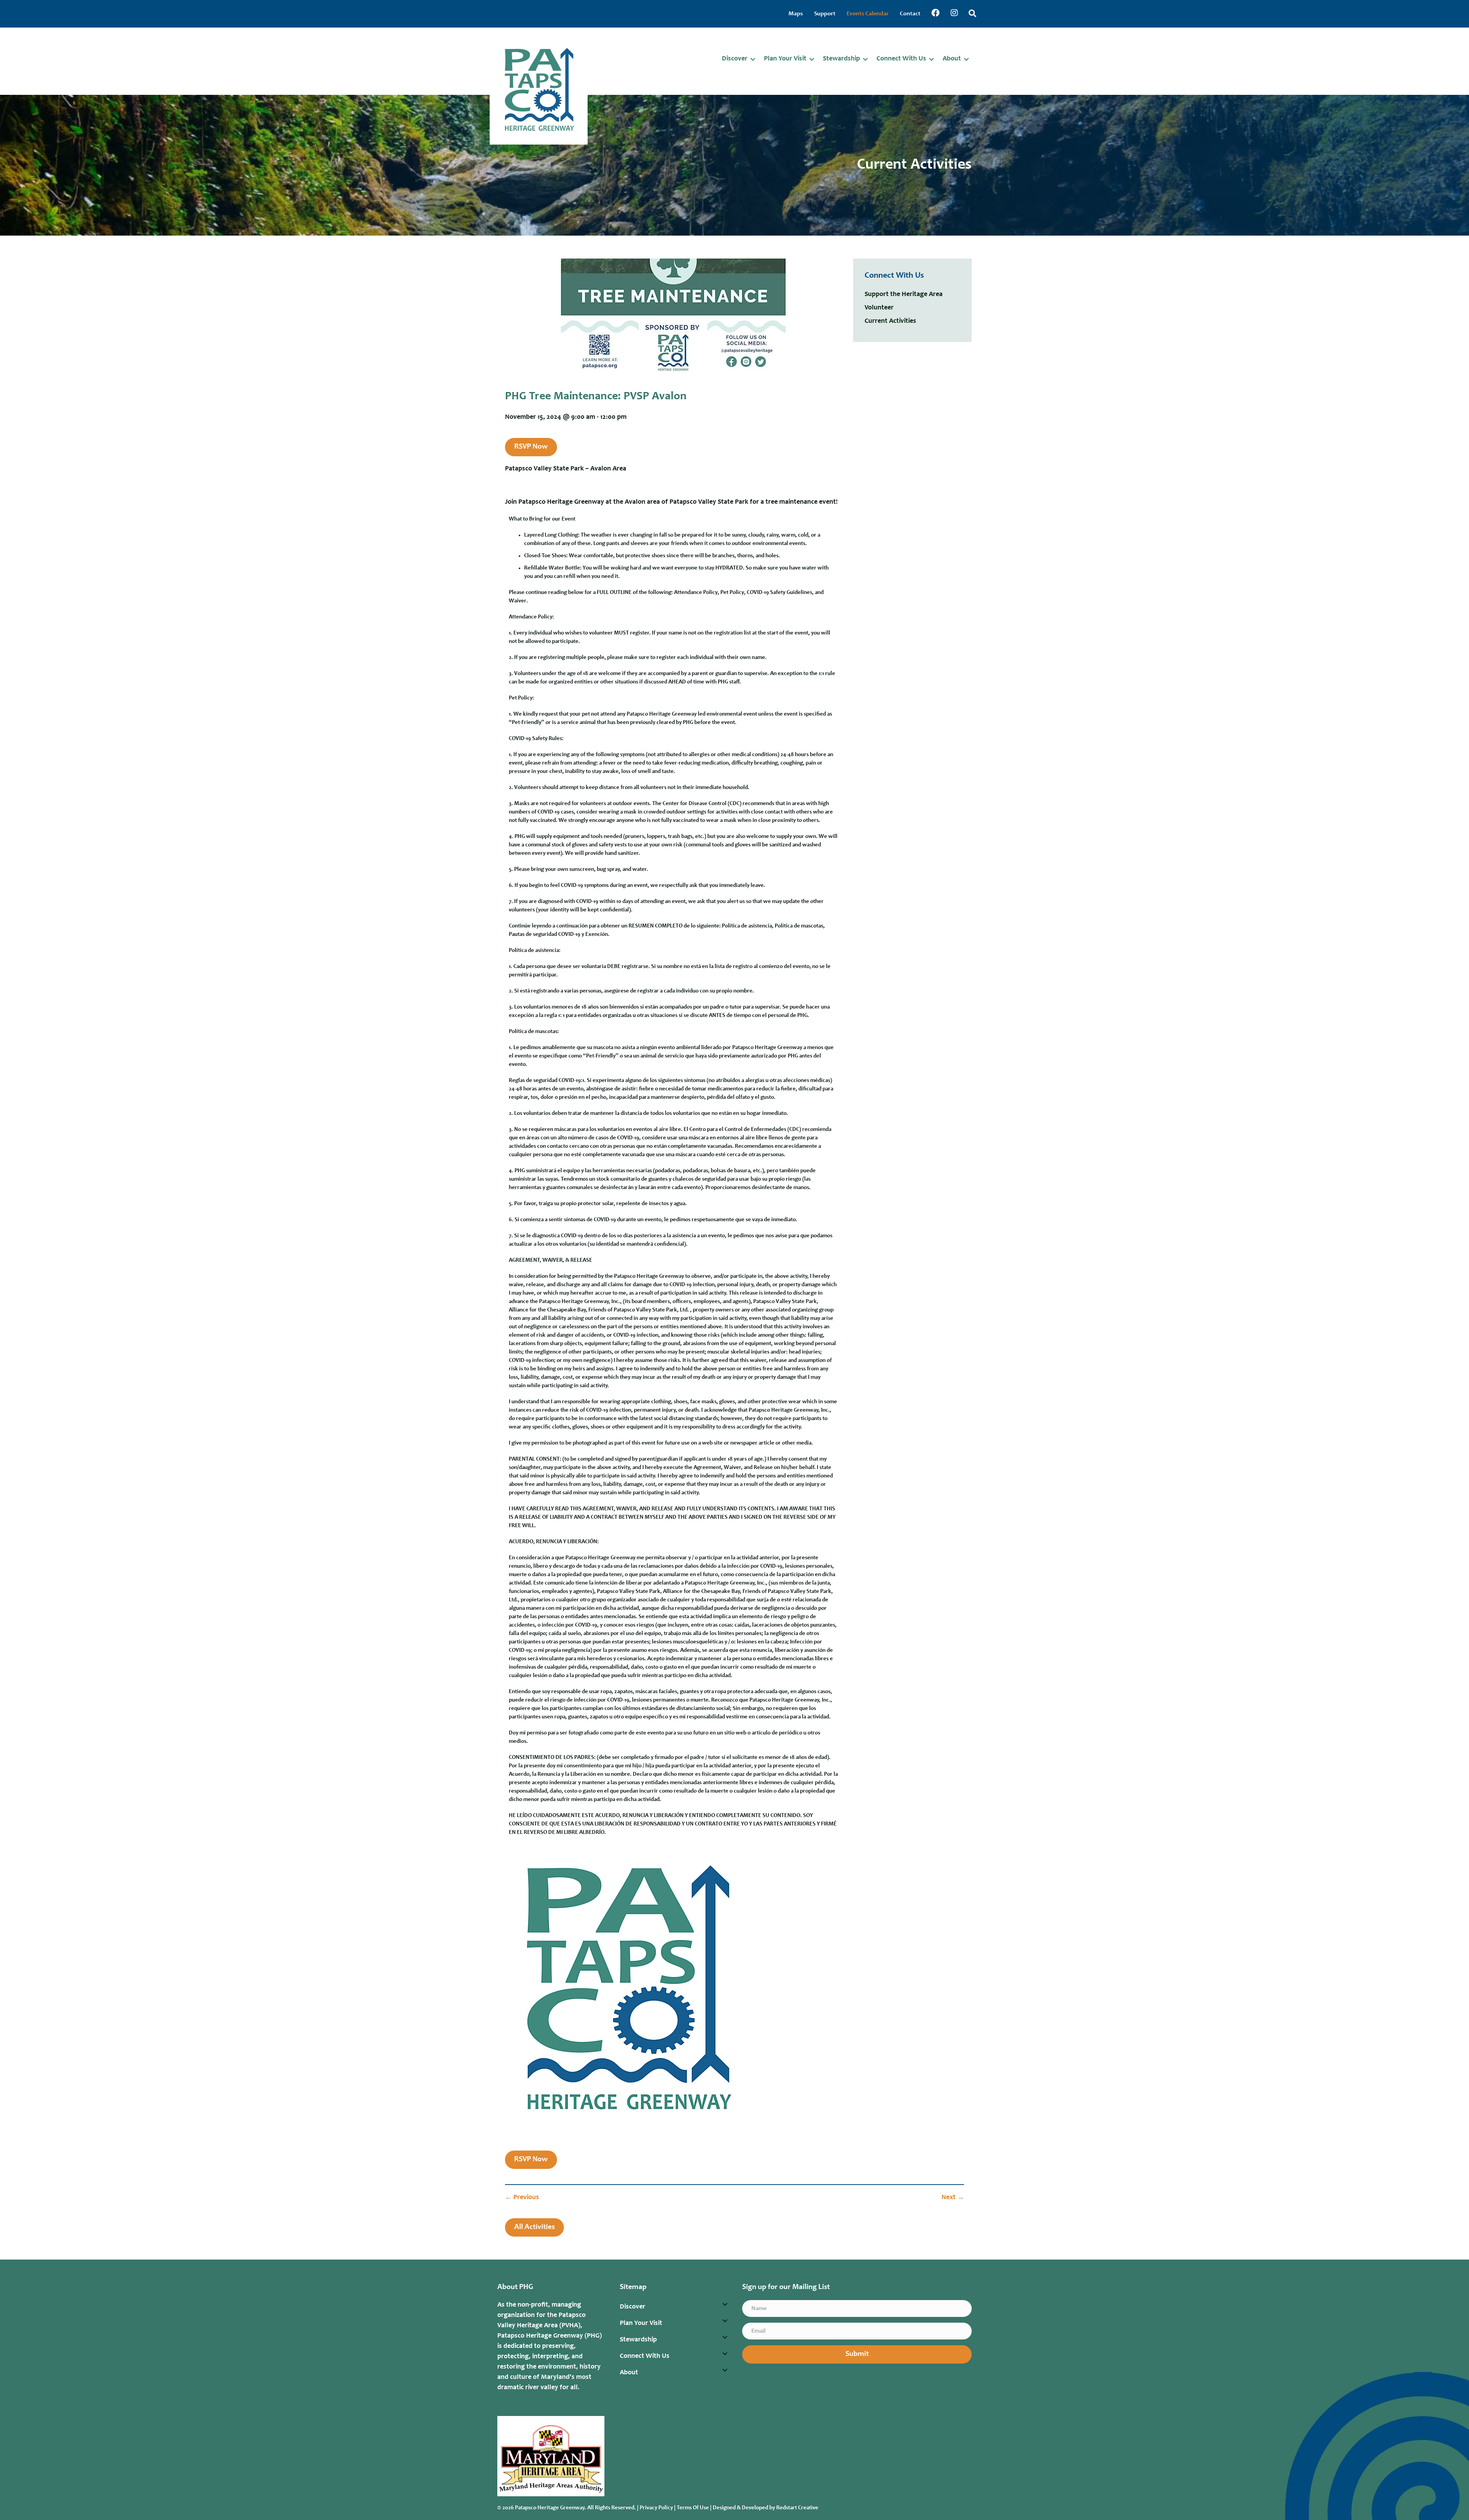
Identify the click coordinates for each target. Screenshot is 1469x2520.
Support (825, 14)
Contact (910, 14)
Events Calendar (868, 14)
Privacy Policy (656, 2508)
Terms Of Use (693, 2508)
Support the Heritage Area (904, 294)
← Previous (522, 2198)
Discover (735, 59)
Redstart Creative (797, 2508)
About (952, 59)
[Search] (972, 13)
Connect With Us (901, 59)
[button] (753, 59)
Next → (953, 2198)
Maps (796, 14)
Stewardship (841, 59)
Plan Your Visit (785, 59)
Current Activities (890, 321)
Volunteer (879, 308)
